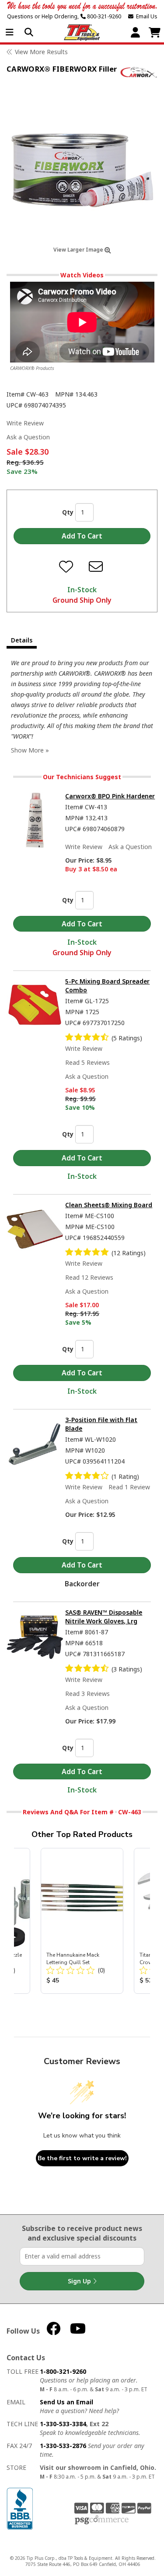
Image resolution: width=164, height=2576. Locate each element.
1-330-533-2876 (63, 2446)
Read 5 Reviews (87, 1062)
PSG (102, 2520)
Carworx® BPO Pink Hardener (110, 796)
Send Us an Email (66, 2402)
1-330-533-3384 (63, 2424)
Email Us (145, 16)
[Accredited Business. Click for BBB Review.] (20, 2508)
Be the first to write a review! (82, 2158)
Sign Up (80, 2281)
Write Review (25, 423)
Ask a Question (28, 437)
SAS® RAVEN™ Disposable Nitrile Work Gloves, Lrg (104, 1617)
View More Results (41, 52)
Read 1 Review (129, 1487)
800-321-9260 (103, 16)
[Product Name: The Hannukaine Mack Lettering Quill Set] (82, 1921)
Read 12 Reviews (89, 1277)
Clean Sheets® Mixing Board (109, 1205)
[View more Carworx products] (139, 72)
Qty (68, 512)
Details (22, 640)
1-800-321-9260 (63, 2371)
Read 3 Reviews (87, 1694)
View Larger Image (79, 250)
